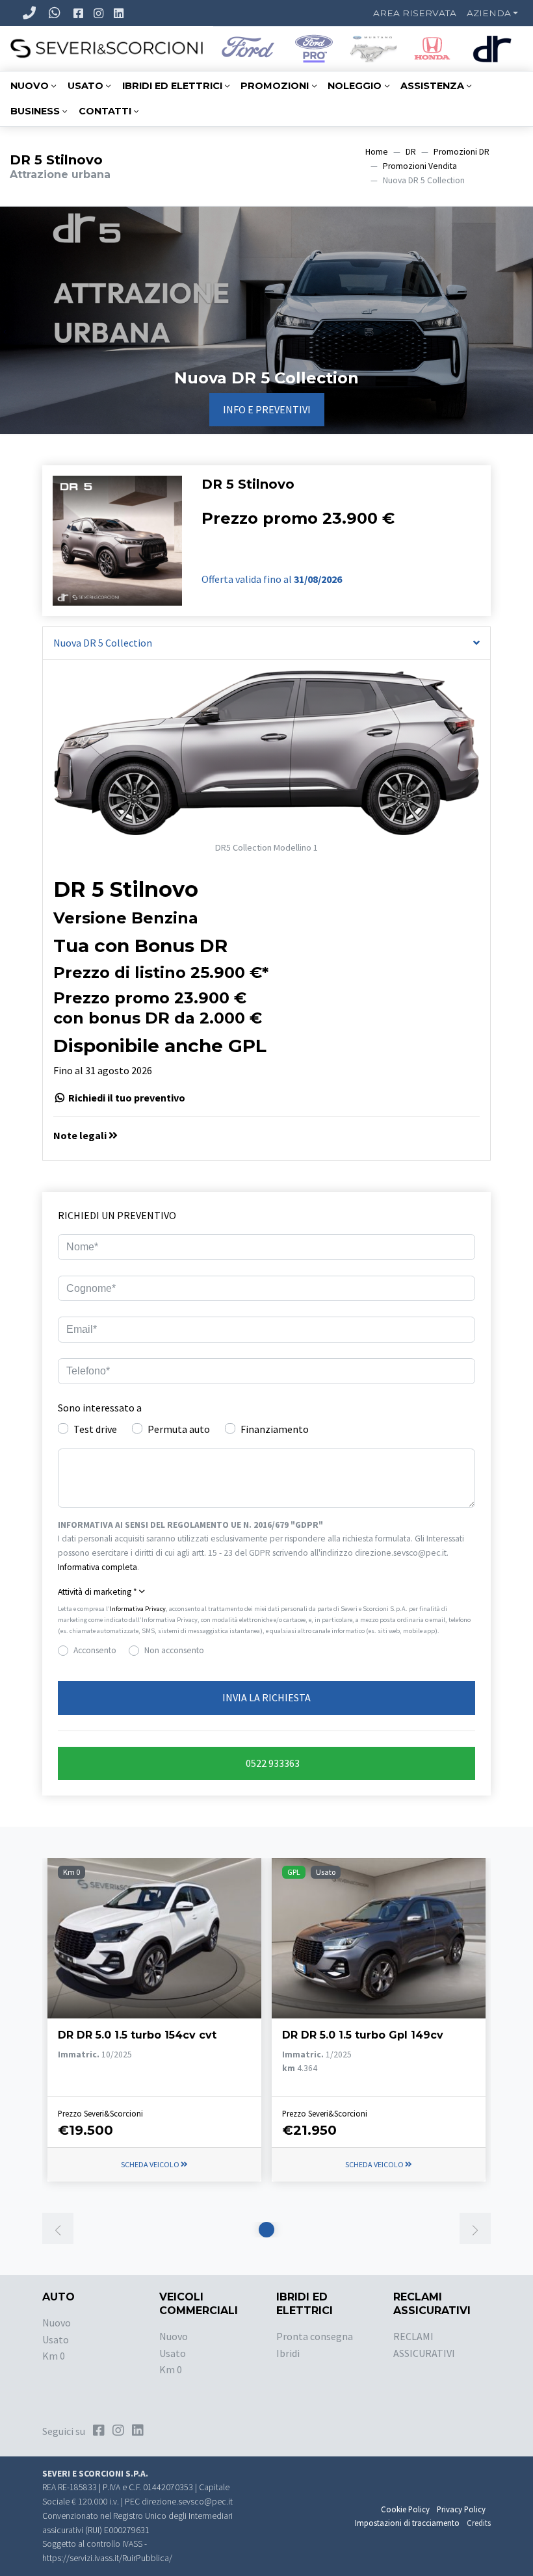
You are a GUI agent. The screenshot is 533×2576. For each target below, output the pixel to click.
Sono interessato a (100, 1408)
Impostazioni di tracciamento (407, 2523)
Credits (479, 2523)
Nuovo (30, 86)
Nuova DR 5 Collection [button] (103, 643)
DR (411, 152)
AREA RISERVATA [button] (415, 13)
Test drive (95, 1429)
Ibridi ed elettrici (172, 86)
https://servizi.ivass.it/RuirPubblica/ (107, 2558)
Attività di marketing (97, 1592)
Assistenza (432, 86)
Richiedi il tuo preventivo (126, 1098)
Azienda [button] (489, 13)
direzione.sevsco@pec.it (187, 2502)
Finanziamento (275, 1429)
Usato (85, 86)
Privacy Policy (461, 2509)
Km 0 (54, 2356)
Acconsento (95, 1650)
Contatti (105, 111)
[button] (266, 1136)
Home (377, 152)
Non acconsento (174, 1650)
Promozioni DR (461, 152)
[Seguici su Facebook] (80, 13)
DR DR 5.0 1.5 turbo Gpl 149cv (363, 2035)
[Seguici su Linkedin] (120, 13)
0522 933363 (272, 1763)
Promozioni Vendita (420, 166)
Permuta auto (179, 1429)
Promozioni (275, 86)
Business (35, 111)
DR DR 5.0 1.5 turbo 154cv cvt (137, 2035)
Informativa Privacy (138, 1609)
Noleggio (355, 86)
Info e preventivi (267, 409)
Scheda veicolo (151, 2164)
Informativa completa (97, 1567)
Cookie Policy (405, 2509)
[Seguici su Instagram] (100, 13)
